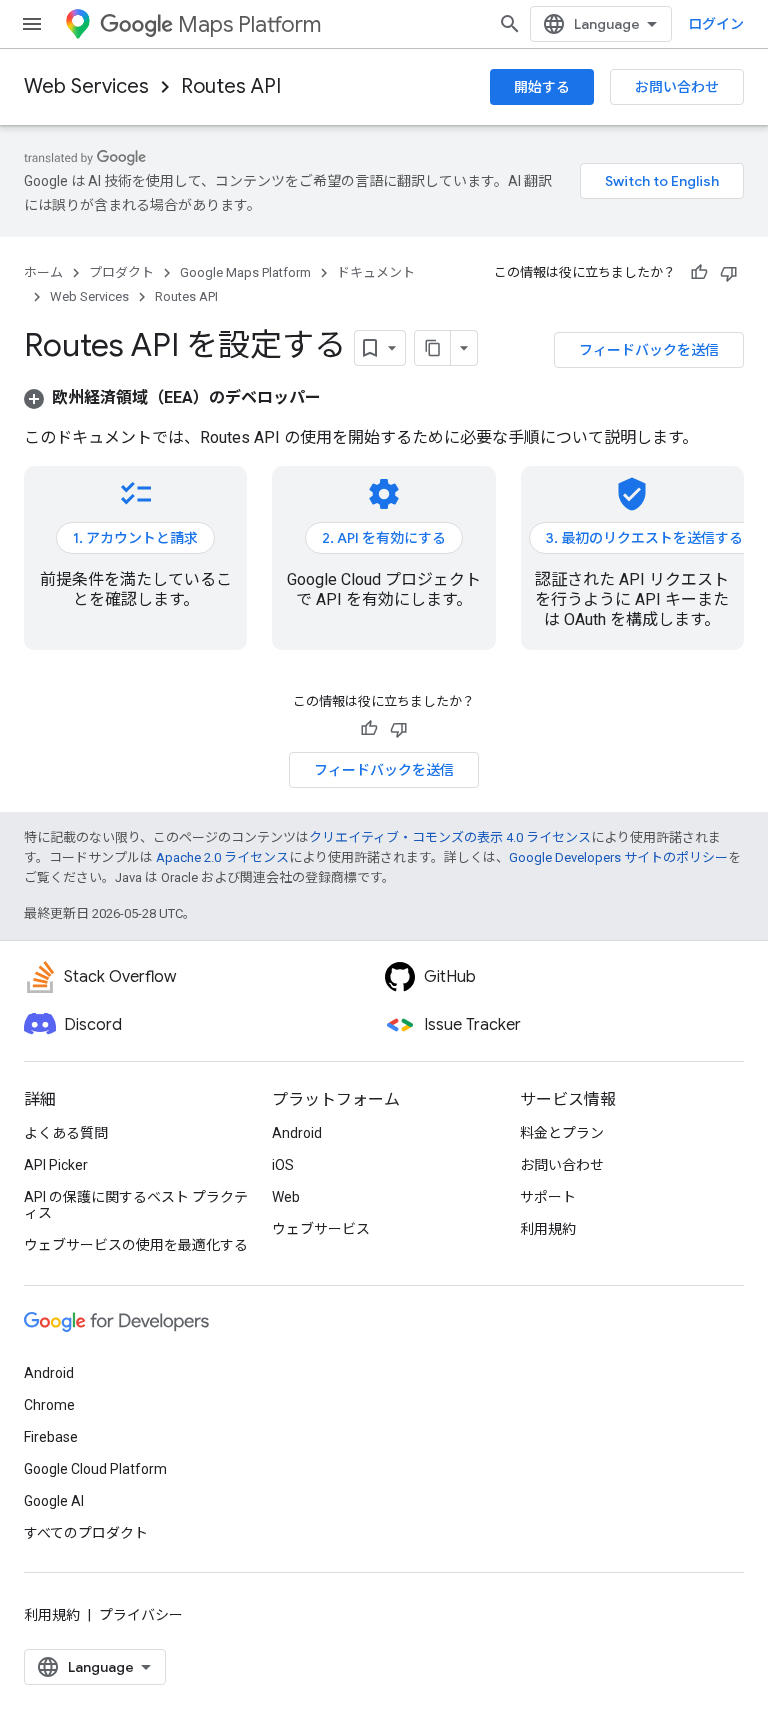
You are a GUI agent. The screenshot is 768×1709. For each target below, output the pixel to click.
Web (286, 1197)
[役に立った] (699, 273)
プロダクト (121, 272)
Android (297, 1133)
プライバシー (141, 1615)
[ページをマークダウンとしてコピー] (433, 348)
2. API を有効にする (384, 538)
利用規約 (548, 1229)
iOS (283, 1165)
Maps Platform (249, 24)
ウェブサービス (321, 1229)
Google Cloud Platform (95, 1469)
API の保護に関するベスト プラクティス (136, 1205)
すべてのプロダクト (86, 1533)
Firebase (51, 1437)
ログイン (716, 24)
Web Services (86, 86)
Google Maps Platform (245, 272)
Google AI (54, 1501)
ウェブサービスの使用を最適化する (136, 1245)
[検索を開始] (510, 24)
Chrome (49, 1405)
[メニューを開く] (32, 24)
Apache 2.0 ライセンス (222, 857)
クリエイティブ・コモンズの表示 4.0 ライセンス (450, 837)
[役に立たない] (729, 273)
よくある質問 (66, 1133)
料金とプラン (562, 1133)
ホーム (43, 272)
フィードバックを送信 (649, 350)
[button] (172, 397)
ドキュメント (376, 272)
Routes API (231, 86)
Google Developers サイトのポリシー (618, 857)
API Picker (56, 1165)
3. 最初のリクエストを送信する (644, 538)
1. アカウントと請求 (135, 538)
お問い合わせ (677, 87)
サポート (548, 1197)
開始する (542, 87)
